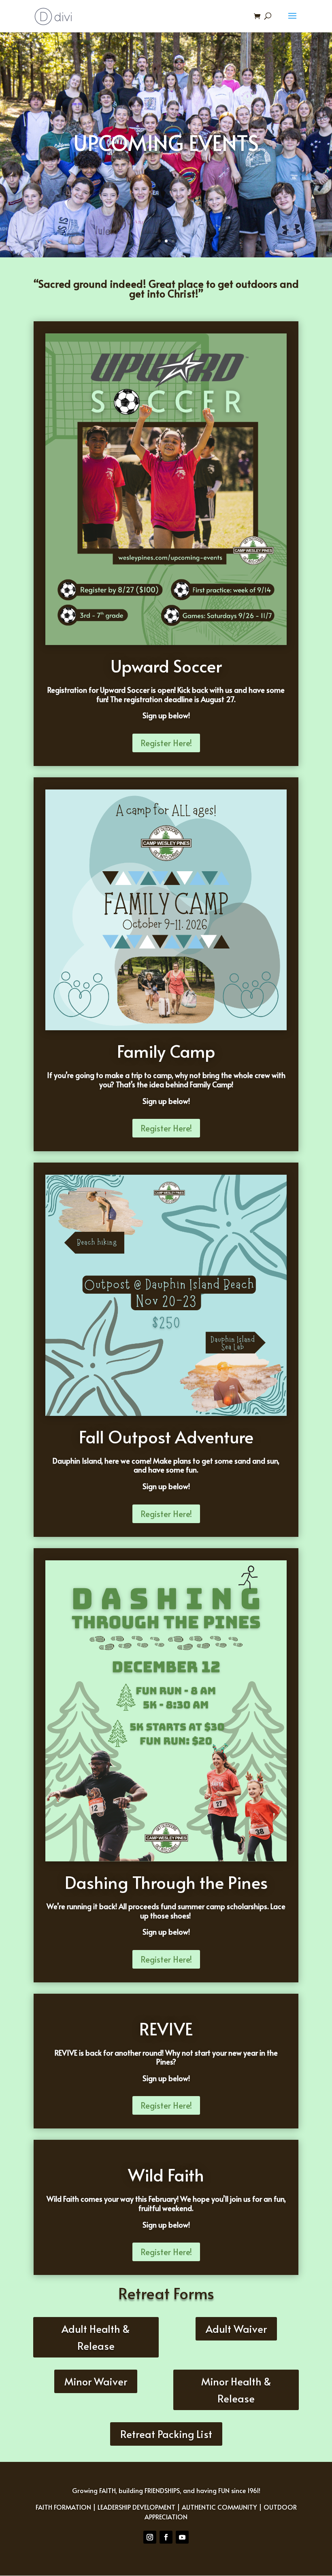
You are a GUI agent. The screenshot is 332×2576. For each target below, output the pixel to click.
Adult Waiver (236, 2329)
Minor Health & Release (236, 2390)
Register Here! (166, 743)
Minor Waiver (96, 2381)
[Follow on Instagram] (150, 2537)
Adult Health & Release (96, 2337)
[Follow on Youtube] (182, 2537)
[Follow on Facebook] (166, 2537)
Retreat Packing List (166, 2434)
